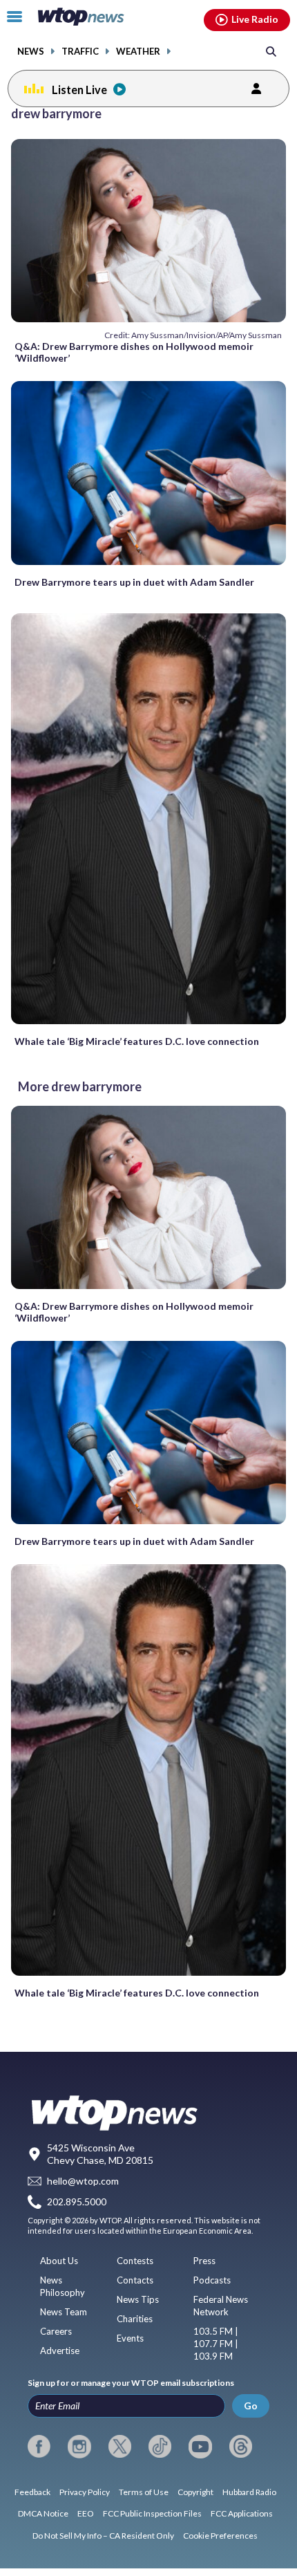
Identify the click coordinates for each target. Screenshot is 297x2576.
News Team (64, 2312)
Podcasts (212, 2280)
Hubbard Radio (249, 2492)
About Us (59, 2261)
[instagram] (79, 2447)
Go (251, 2406)
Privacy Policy (85, 2492)
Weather (138, 52)
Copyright (195, 2492)
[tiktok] (160, 2447)
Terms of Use (144, 2492)
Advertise (60, 2351)
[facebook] (39, 2447)
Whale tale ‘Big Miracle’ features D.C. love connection (137, 1041)
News (31, 52)
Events (130, 2338)
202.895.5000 (77, 2202)
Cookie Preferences (220, 2536)
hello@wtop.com (83, 2181)
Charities (135, 2319)
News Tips (138, 2299)
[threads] (241, 2447)
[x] (120, 2447)
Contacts (135, 2280)
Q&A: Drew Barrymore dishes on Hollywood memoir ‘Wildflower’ (134, 352)
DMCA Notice (43, 2513)
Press (204, 2261)
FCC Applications (242, 2513)
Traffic (80, 52)
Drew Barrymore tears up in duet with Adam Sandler (134, 582)
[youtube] (200, 2447)
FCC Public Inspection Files (152, 2513)
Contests (135, 2261)
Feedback (32, 2492)
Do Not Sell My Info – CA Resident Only (103, 2536)
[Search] (271, 51)
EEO (86, 2513)
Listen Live (79, 90)
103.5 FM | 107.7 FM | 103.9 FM (216, 2344)
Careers (56, 2331)
